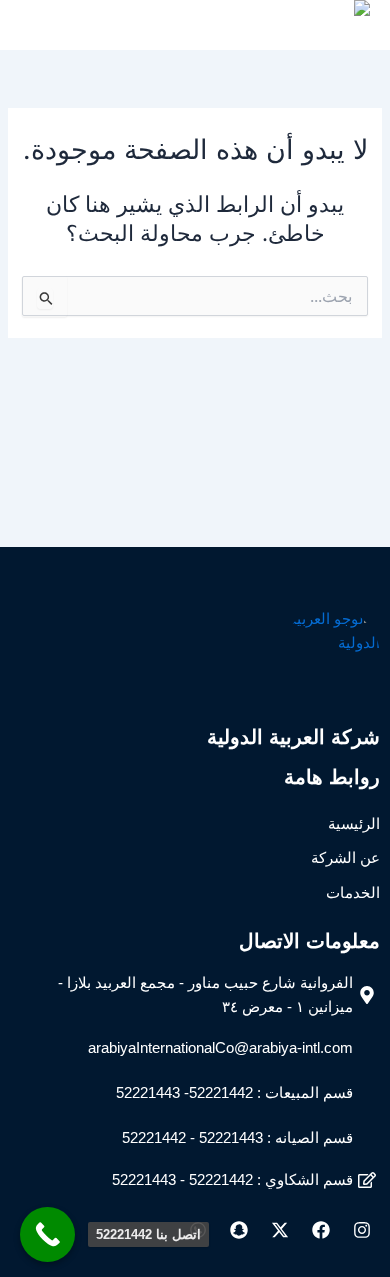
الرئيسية (354, 824)
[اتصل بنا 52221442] (47, 1234)
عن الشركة (345, 858)
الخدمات (353, 893)
